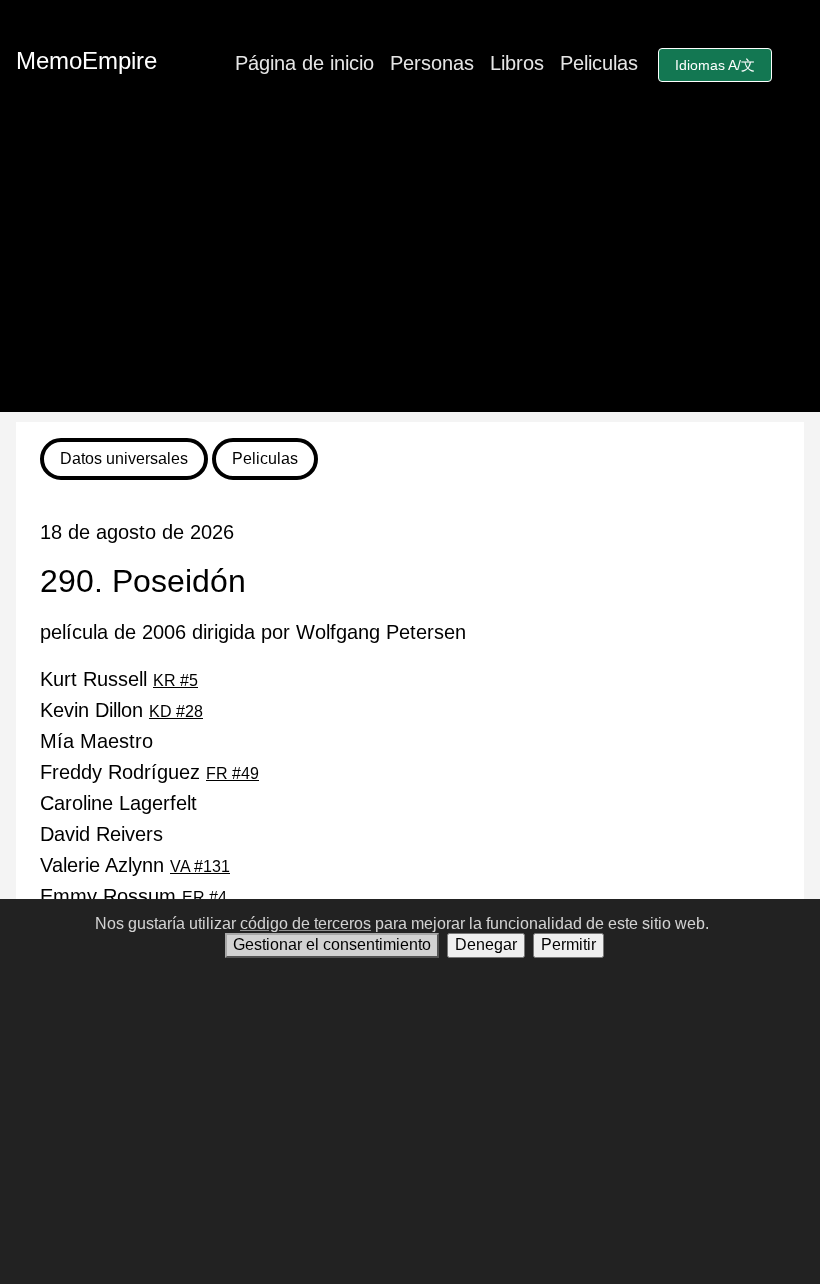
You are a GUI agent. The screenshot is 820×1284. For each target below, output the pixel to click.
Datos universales (124, 458)
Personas (432, 63)
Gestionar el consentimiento (332, 944)
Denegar (486, 944)
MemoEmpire (86, 60)
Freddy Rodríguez (149, 772)
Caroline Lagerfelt (118, 803)
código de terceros (305, 923)
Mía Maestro (96, 741)
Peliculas (599, 63)
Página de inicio (304, 63)
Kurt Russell (119, 679)
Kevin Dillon (121, 710)
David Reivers (101, 834)
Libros (517, 63)
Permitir (568, 944)
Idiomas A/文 (715, 65)
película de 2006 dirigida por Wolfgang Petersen (253, 632)
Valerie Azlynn (135, 865)
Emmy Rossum (133, 896)
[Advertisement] (410, 272)
